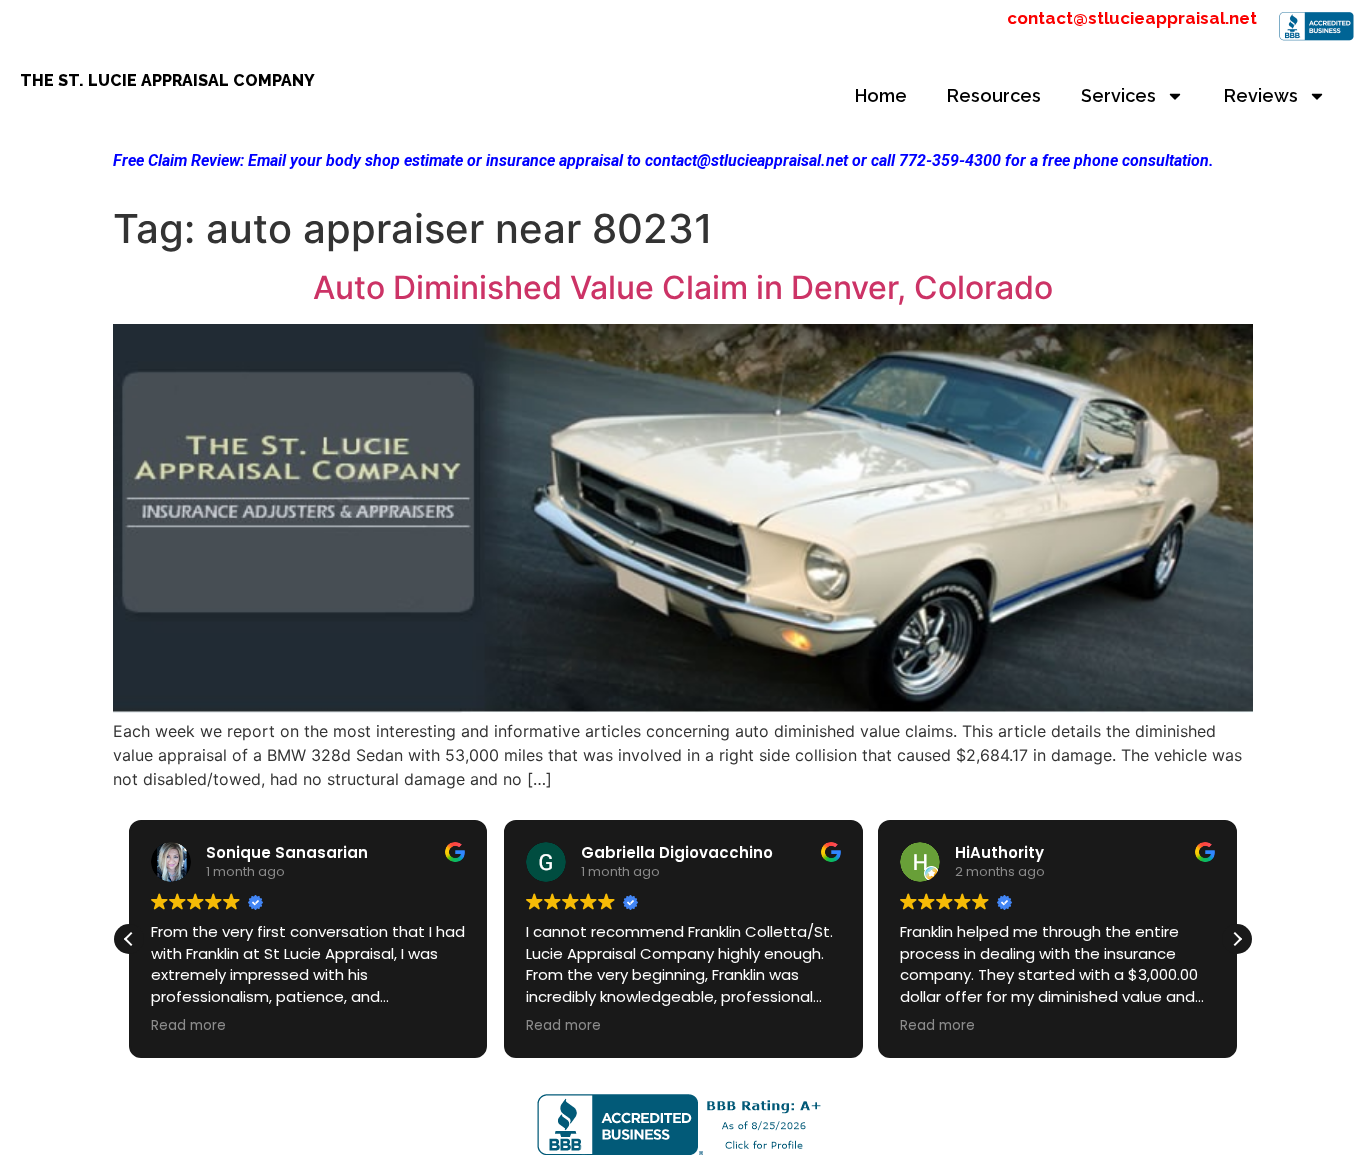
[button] (1237, 939)
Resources (994, 95)
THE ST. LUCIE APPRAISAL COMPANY (167, 80)
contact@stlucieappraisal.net (1132, 18)
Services (1118, 95)
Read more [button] (188, 1026)
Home (881, 95)
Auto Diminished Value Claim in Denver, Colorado (683, 287)
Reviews (1261, 95)
